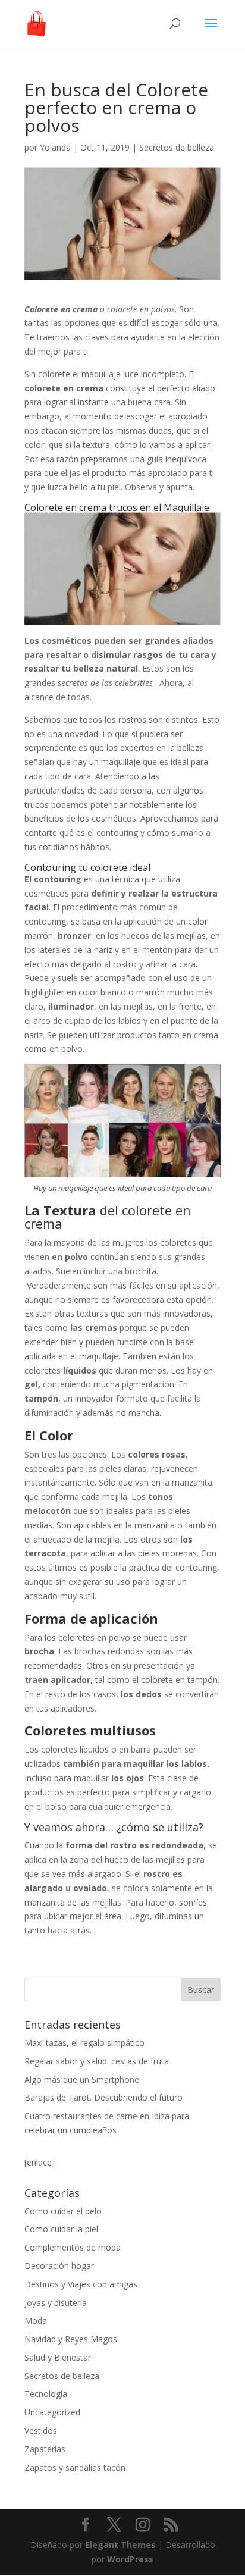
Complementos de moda (73, 2247)
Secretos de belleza (177, 147)
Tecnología (46, 2394)
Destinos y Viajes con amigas (81, 2284)
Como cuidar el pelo (63, 2211)
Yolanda (55, 147)
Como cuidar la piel (61, 2229)
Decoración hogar (59, 2266)
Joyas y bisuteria (56, 2303)
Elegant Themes (120, 2545)
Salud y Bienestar (58, 2357)
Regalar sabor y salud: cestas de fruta (97, 2061)
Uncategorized (52, 2412)
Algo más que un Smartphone (82, 2080)
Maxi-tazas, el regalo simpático (84, 2043)
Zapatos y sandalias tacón (75, 2467)
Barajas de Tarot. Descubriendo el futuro (103, 2097)
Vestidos (41, 2431)
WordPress (130, 2559)
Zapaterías (45, 2449)
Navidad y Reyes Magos (71, 2339)
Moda (36, 2320)
